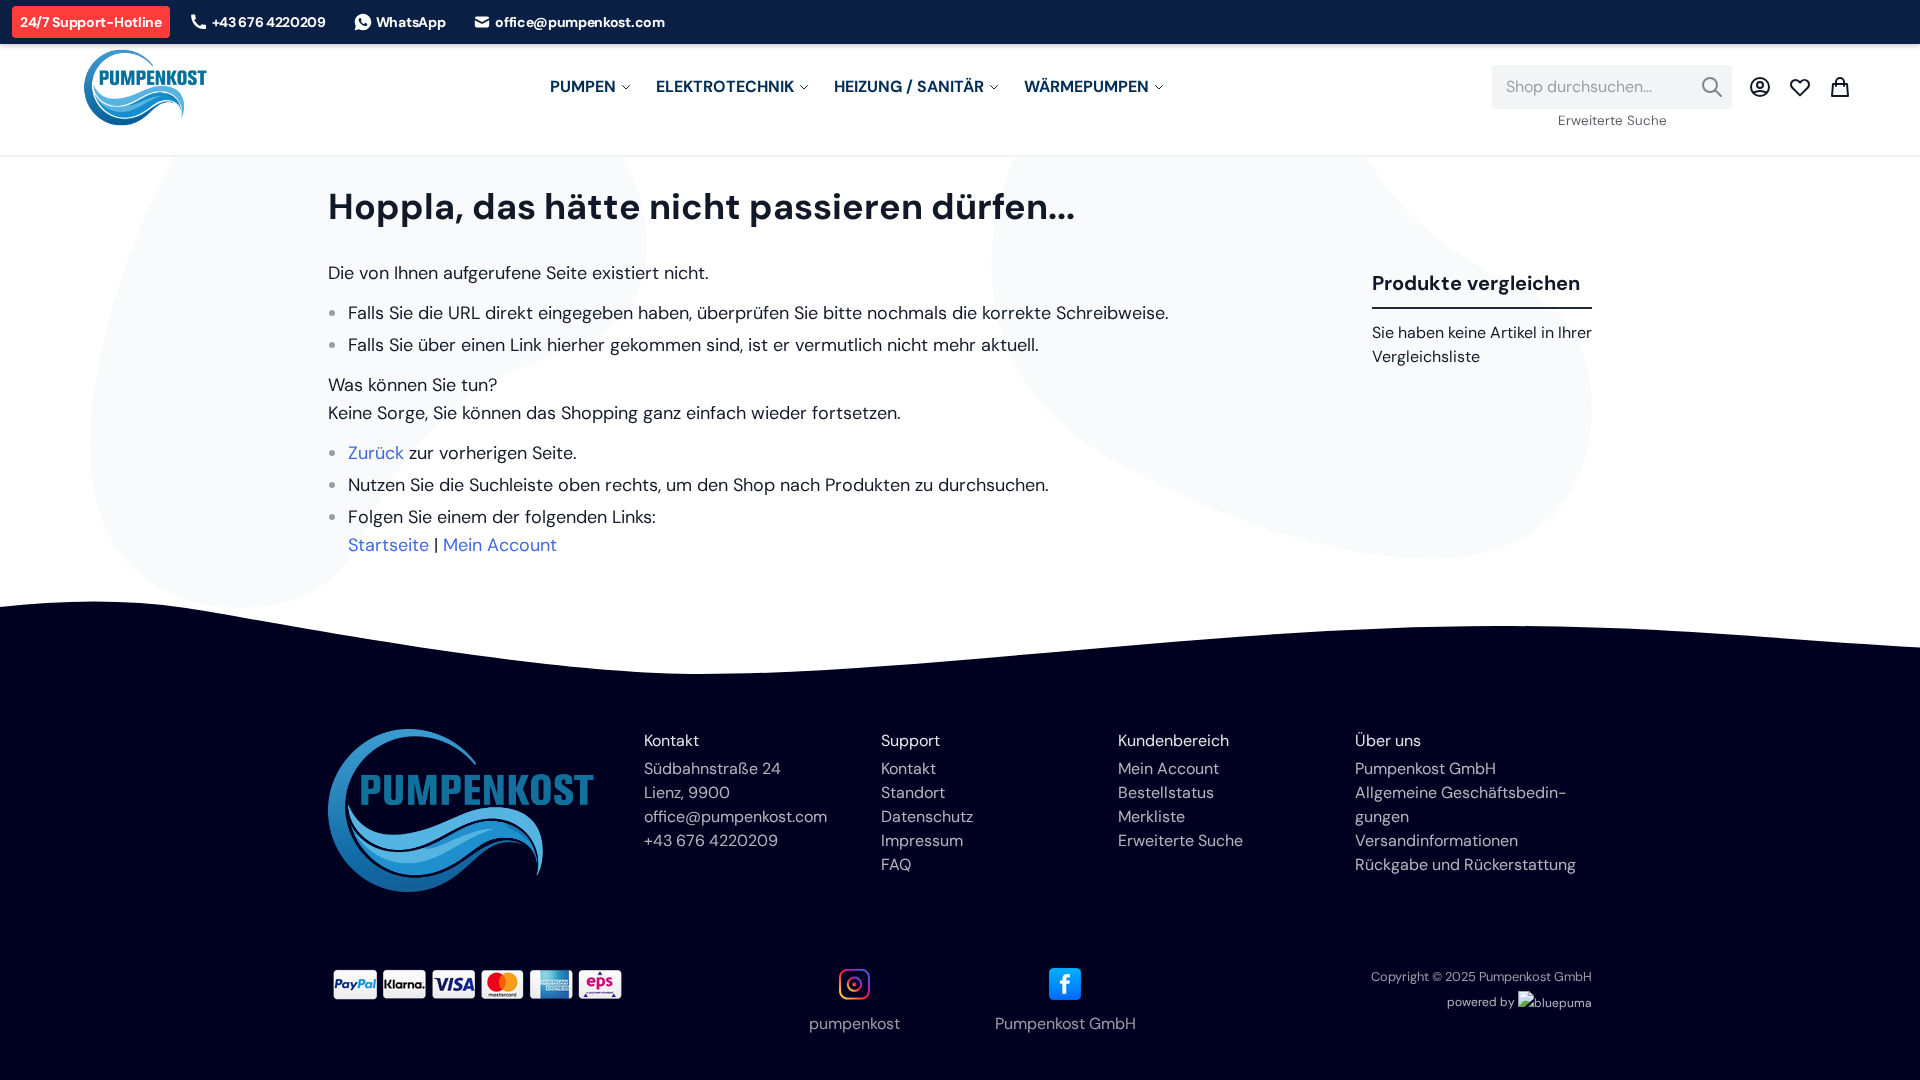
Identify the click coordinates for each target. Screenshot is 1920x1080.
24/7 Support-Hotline (91, 22)
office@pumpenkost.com (735, 816)
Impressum (922, 840)
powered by (1482, 1002)
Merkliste (1151, 816)
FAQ (896, 864)
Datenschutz (927, 816)
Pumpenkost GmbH (1425, 768)
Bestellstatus (1166, 792)
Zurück (376, 453)
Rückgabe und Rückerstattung (1465, 864)
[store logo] (145, 87)
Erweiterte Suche (1612, 120)
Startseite (388, 545)
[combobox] (1612, 87)
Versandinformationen (1436, 840)
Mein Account (500, 545)
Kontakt (908, 768)
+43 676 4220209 (711, 840)
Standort (913, 792)
